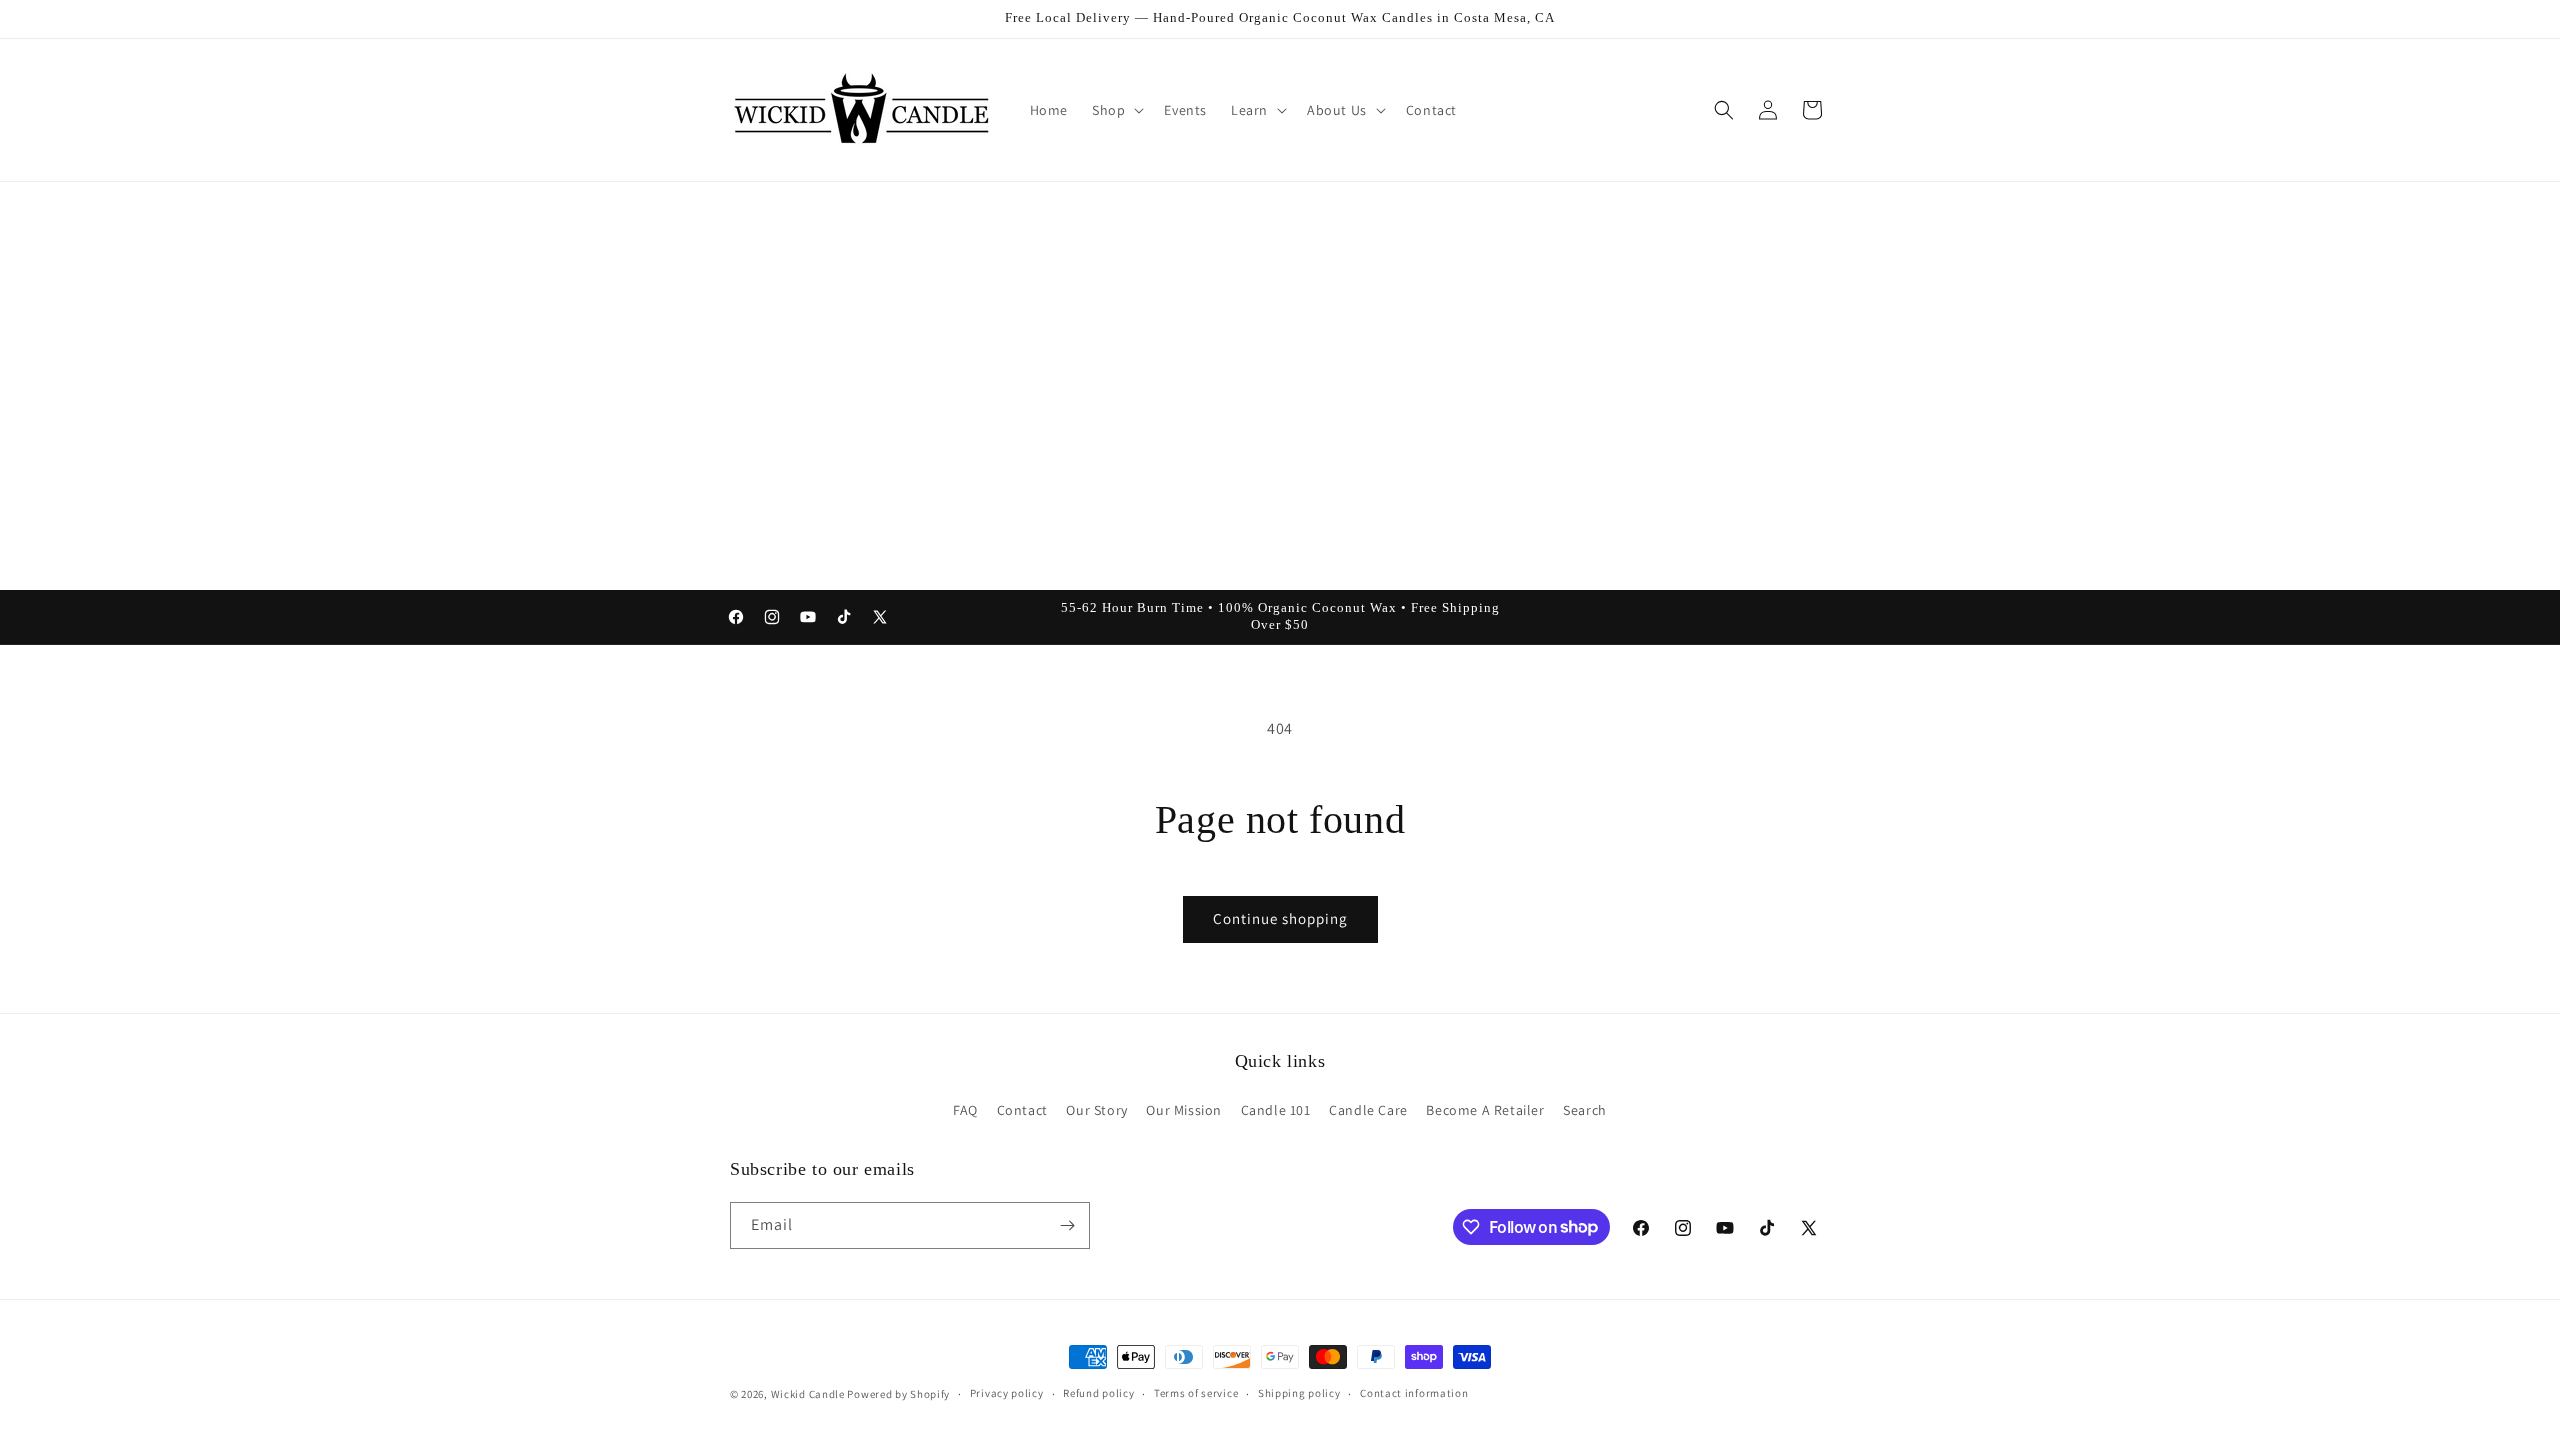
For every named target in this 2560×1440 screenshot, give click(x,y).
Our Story (1096, 1110)
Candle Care (1368, 1110)
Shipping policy (1299, 1393)
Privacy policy (1007, 1393)
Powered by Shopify (898, 1394)
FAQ (965, 1110)
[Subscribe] (1067, 1225)
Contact (1022, 1110)
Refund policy (1098, 1393)
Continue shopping (1280, 918)
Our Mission (1184, 1110)
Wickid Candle (808, 1394)
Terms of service (1196, 1393)
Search (1585, 1110)
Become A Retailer (1485, 1110)
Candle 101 (1276, 1110)
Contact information (1414, 1393)
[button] (1116, 110)
